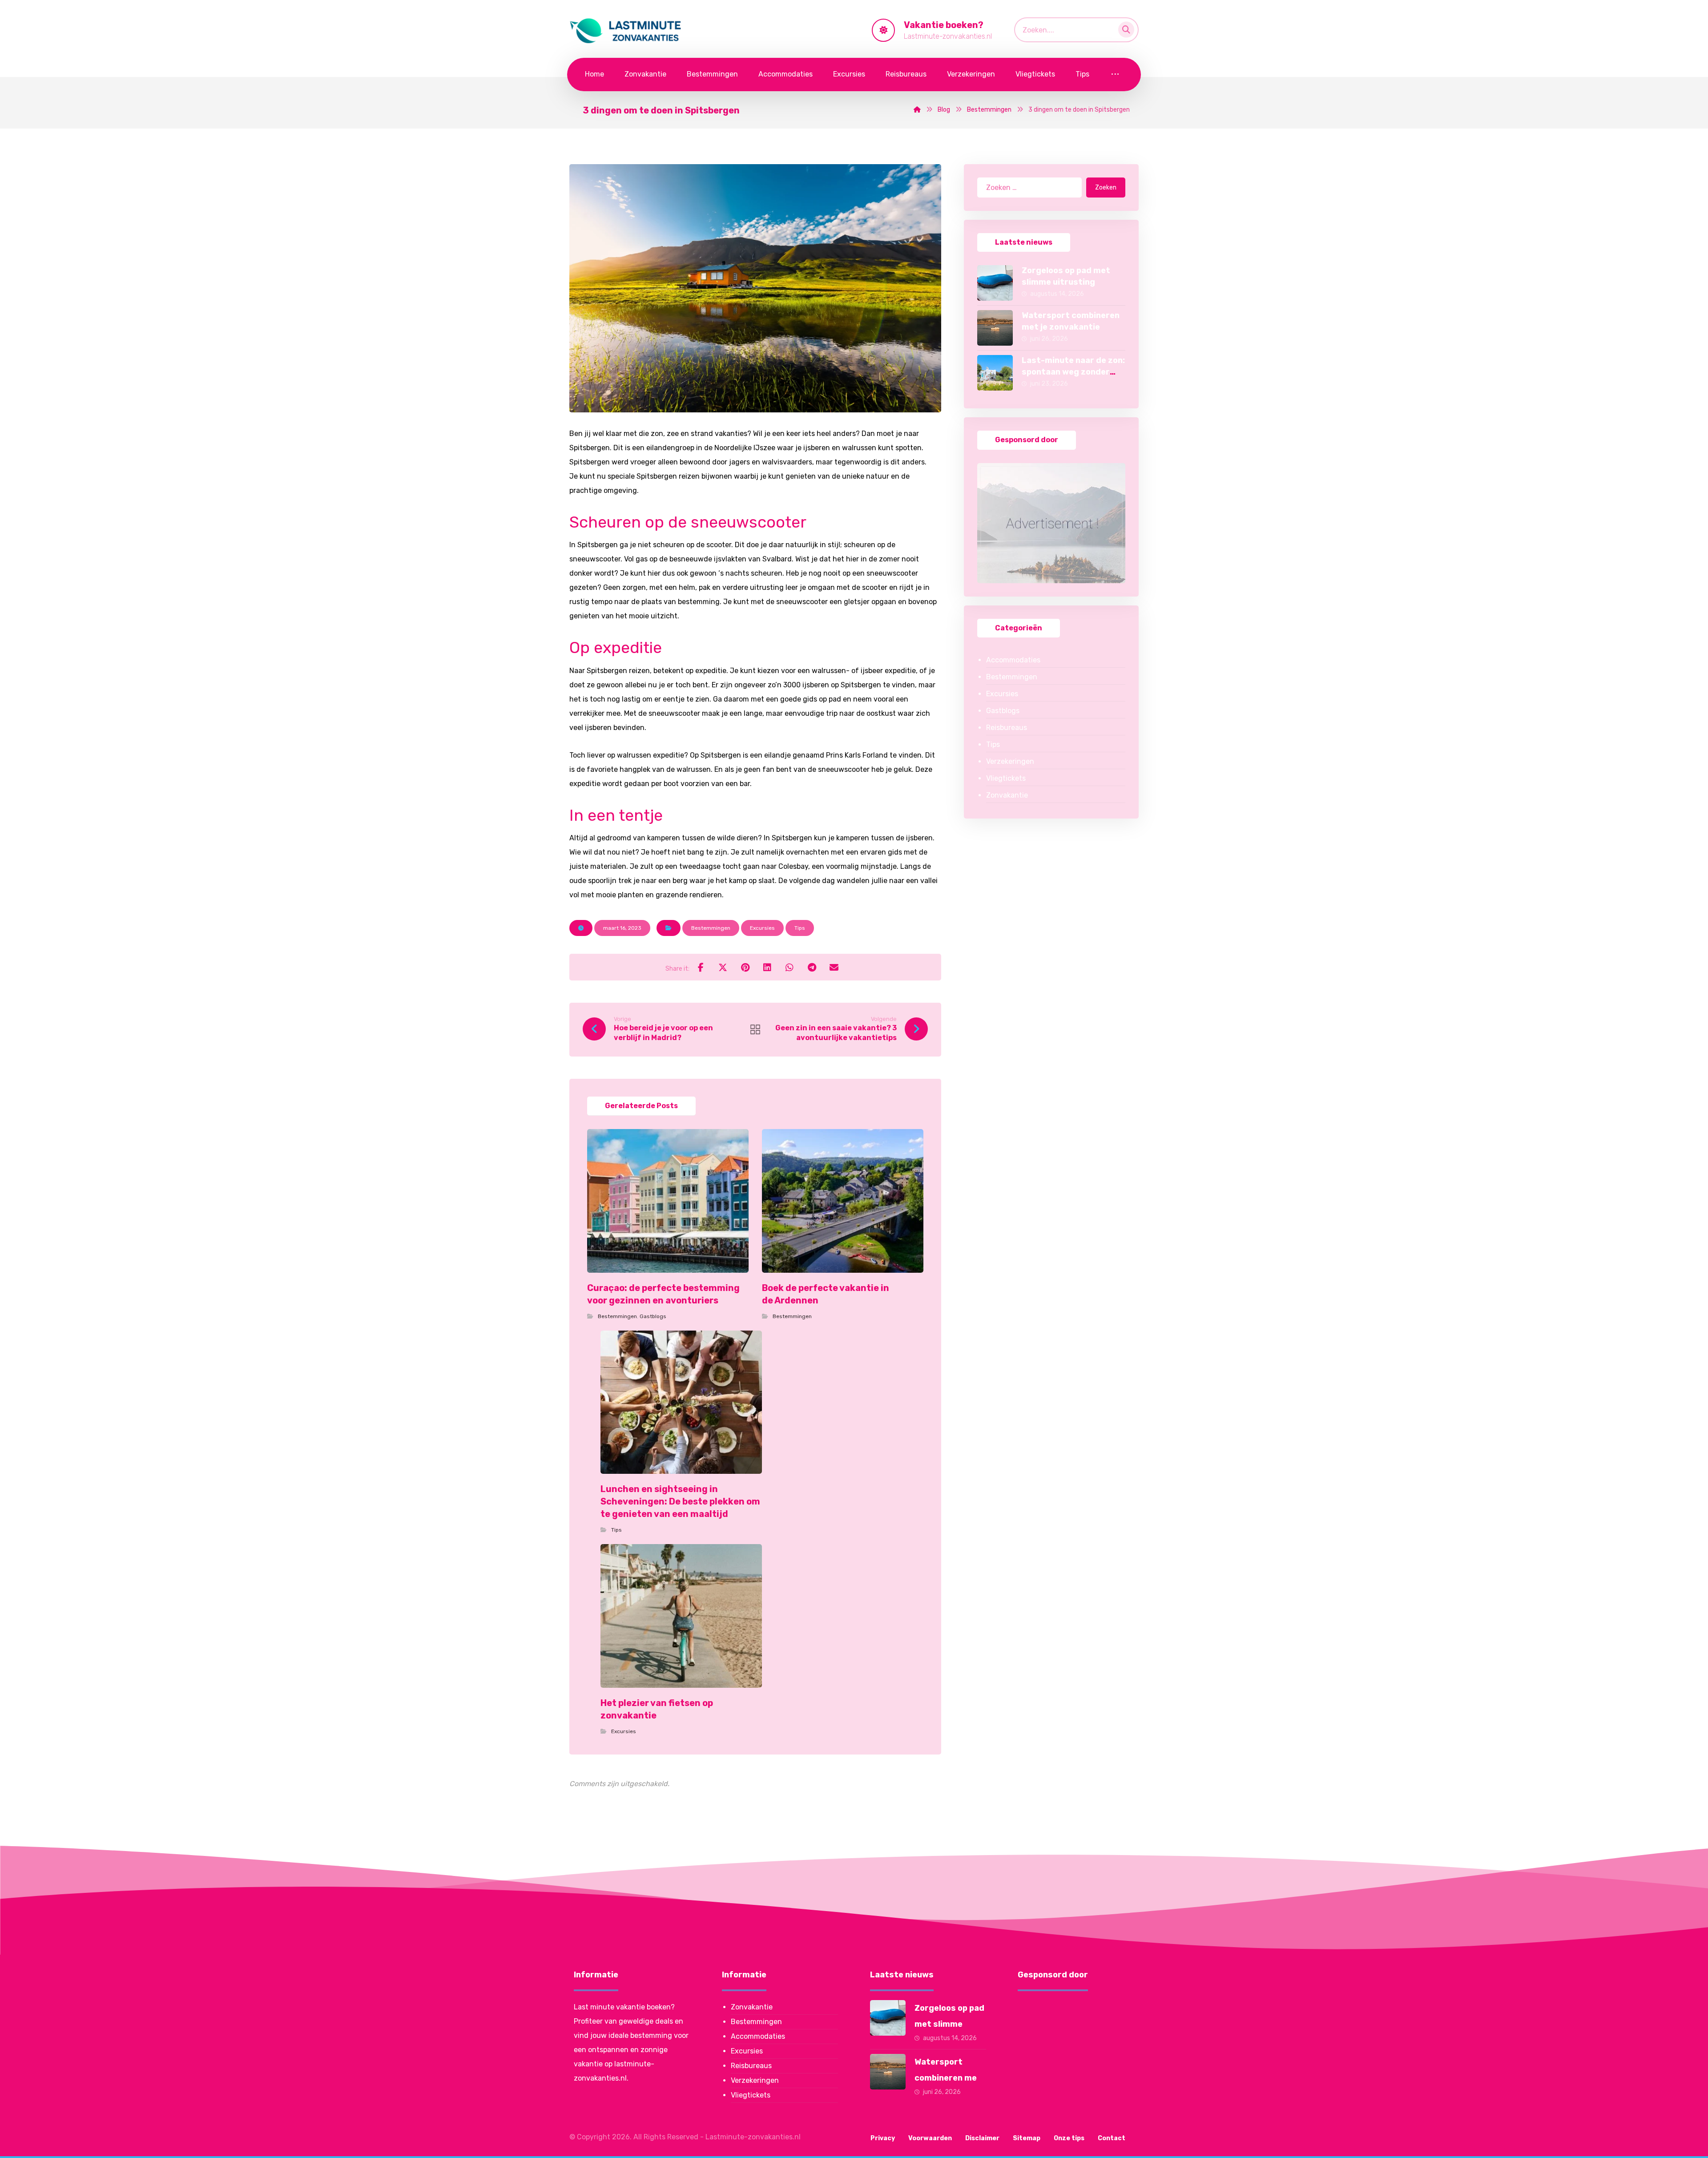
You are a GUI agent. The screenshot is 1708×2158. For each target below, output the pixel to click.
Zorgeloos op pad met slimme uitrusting (949, 2024)
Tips (800, 928)
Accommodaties (1013, 660)
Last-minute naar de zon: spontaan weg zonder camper (1073, 371)
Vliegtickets (1006, 778)
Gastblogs (653, 1316)
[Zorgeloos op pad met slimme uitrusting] (995, 283)
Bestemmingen (711, 928)
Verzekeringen (1010, 761)
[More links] (1115, 75)
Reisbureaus (1007, 728)
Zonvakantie (1007, 795)
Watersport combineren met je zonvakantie (948, 2078)
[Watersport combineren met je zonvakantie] (995, 328)
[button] (701, 967)
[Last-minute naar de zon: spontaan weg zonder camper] (995, 373)
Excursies (762, 928)
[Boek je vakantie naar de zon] (627, 31)
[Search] (1124, 28)
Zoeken (1106, 188)
